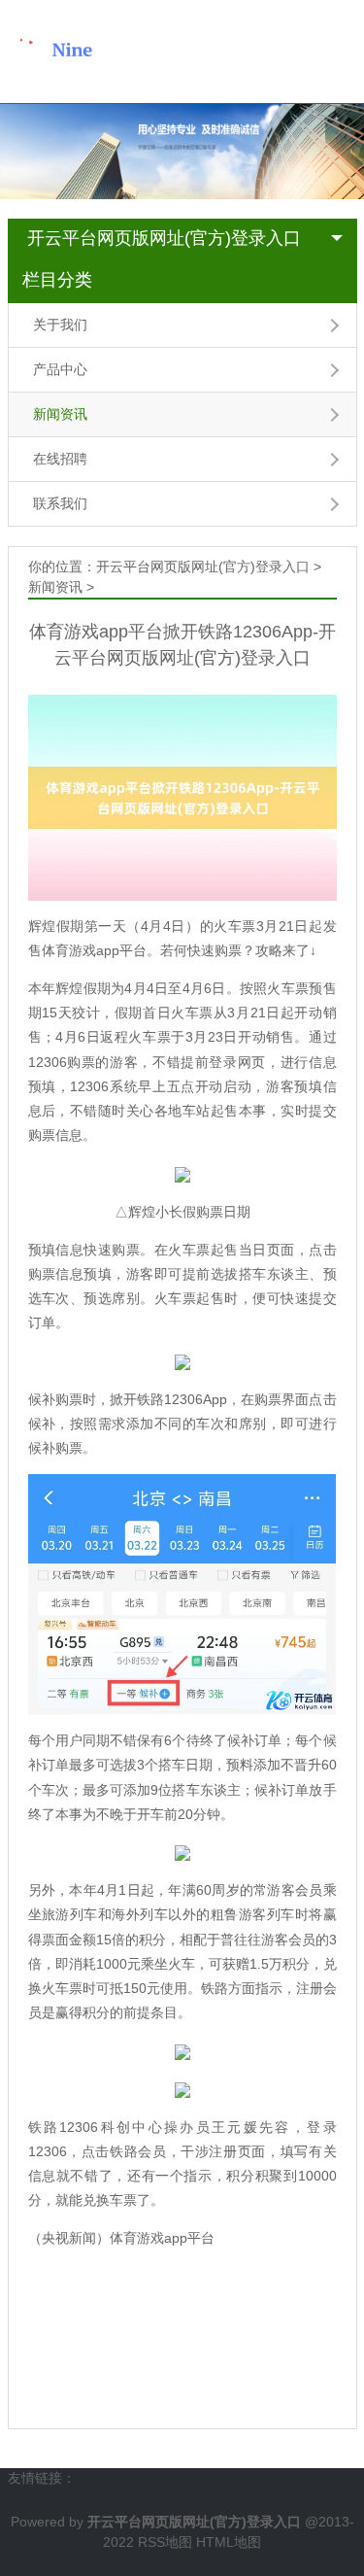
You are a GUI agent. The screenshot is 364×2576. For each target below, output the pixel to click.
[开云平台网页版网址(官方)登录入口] (95, 51)
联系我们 (60, 503)
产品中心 (60, 369)
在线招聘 (60, 459)
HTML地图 (229, 2542)
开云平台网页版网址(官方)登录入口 (164, 238)
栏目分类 (57, 280)
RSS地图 (165, 2542)
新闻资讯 (60, 414)
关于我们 (60, 325)
